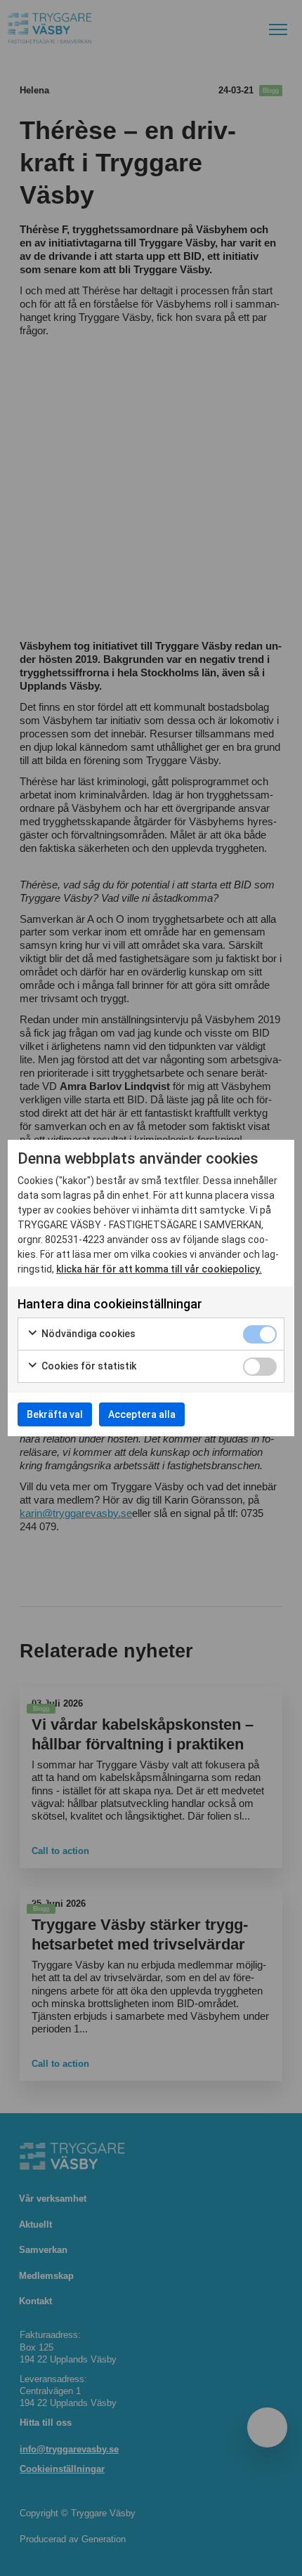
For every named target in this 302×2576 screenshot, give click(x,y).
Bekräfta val (55, 1414)
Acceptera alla (142, 1414)
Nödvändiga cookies (87, 1334)
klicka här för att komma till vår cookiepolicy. (159, 1269)
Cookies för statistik (88, 1366)
